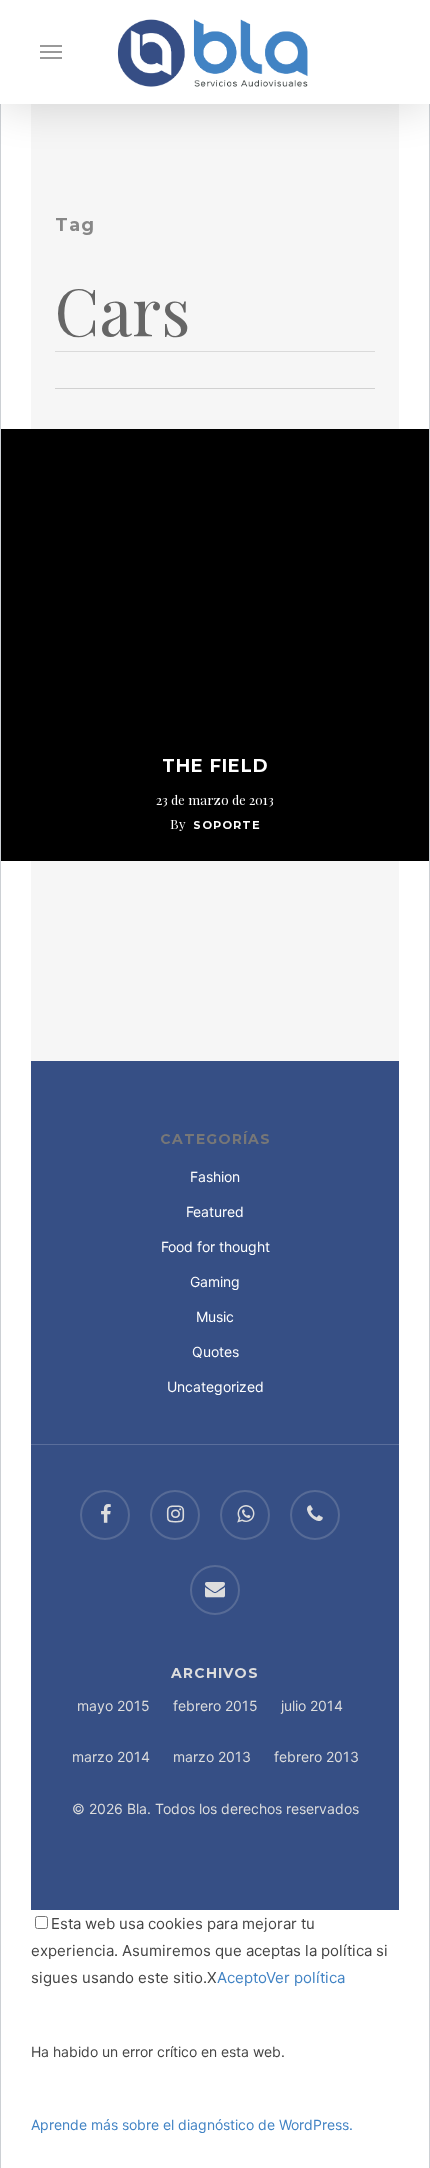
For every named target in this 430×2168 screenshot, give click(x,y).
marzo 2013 (212, 1756)
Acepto (241, 1977)
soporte (227, 825)
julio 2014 (312, 1705)
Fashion (215, 1176)
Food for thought (215, 1246)
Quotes (215, 1351)
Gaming (215, 1281)
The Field (215, 766)
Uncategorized (215, 1386)
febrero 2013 (316, 1756)
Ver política (305, 1977)
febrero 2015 (215, 1705)
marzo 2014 (111, 1756)
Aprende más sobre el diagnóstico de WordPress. (192, 2124)
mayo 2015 (113, 1705)
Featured (215, 1211)
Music (215, 1316)
